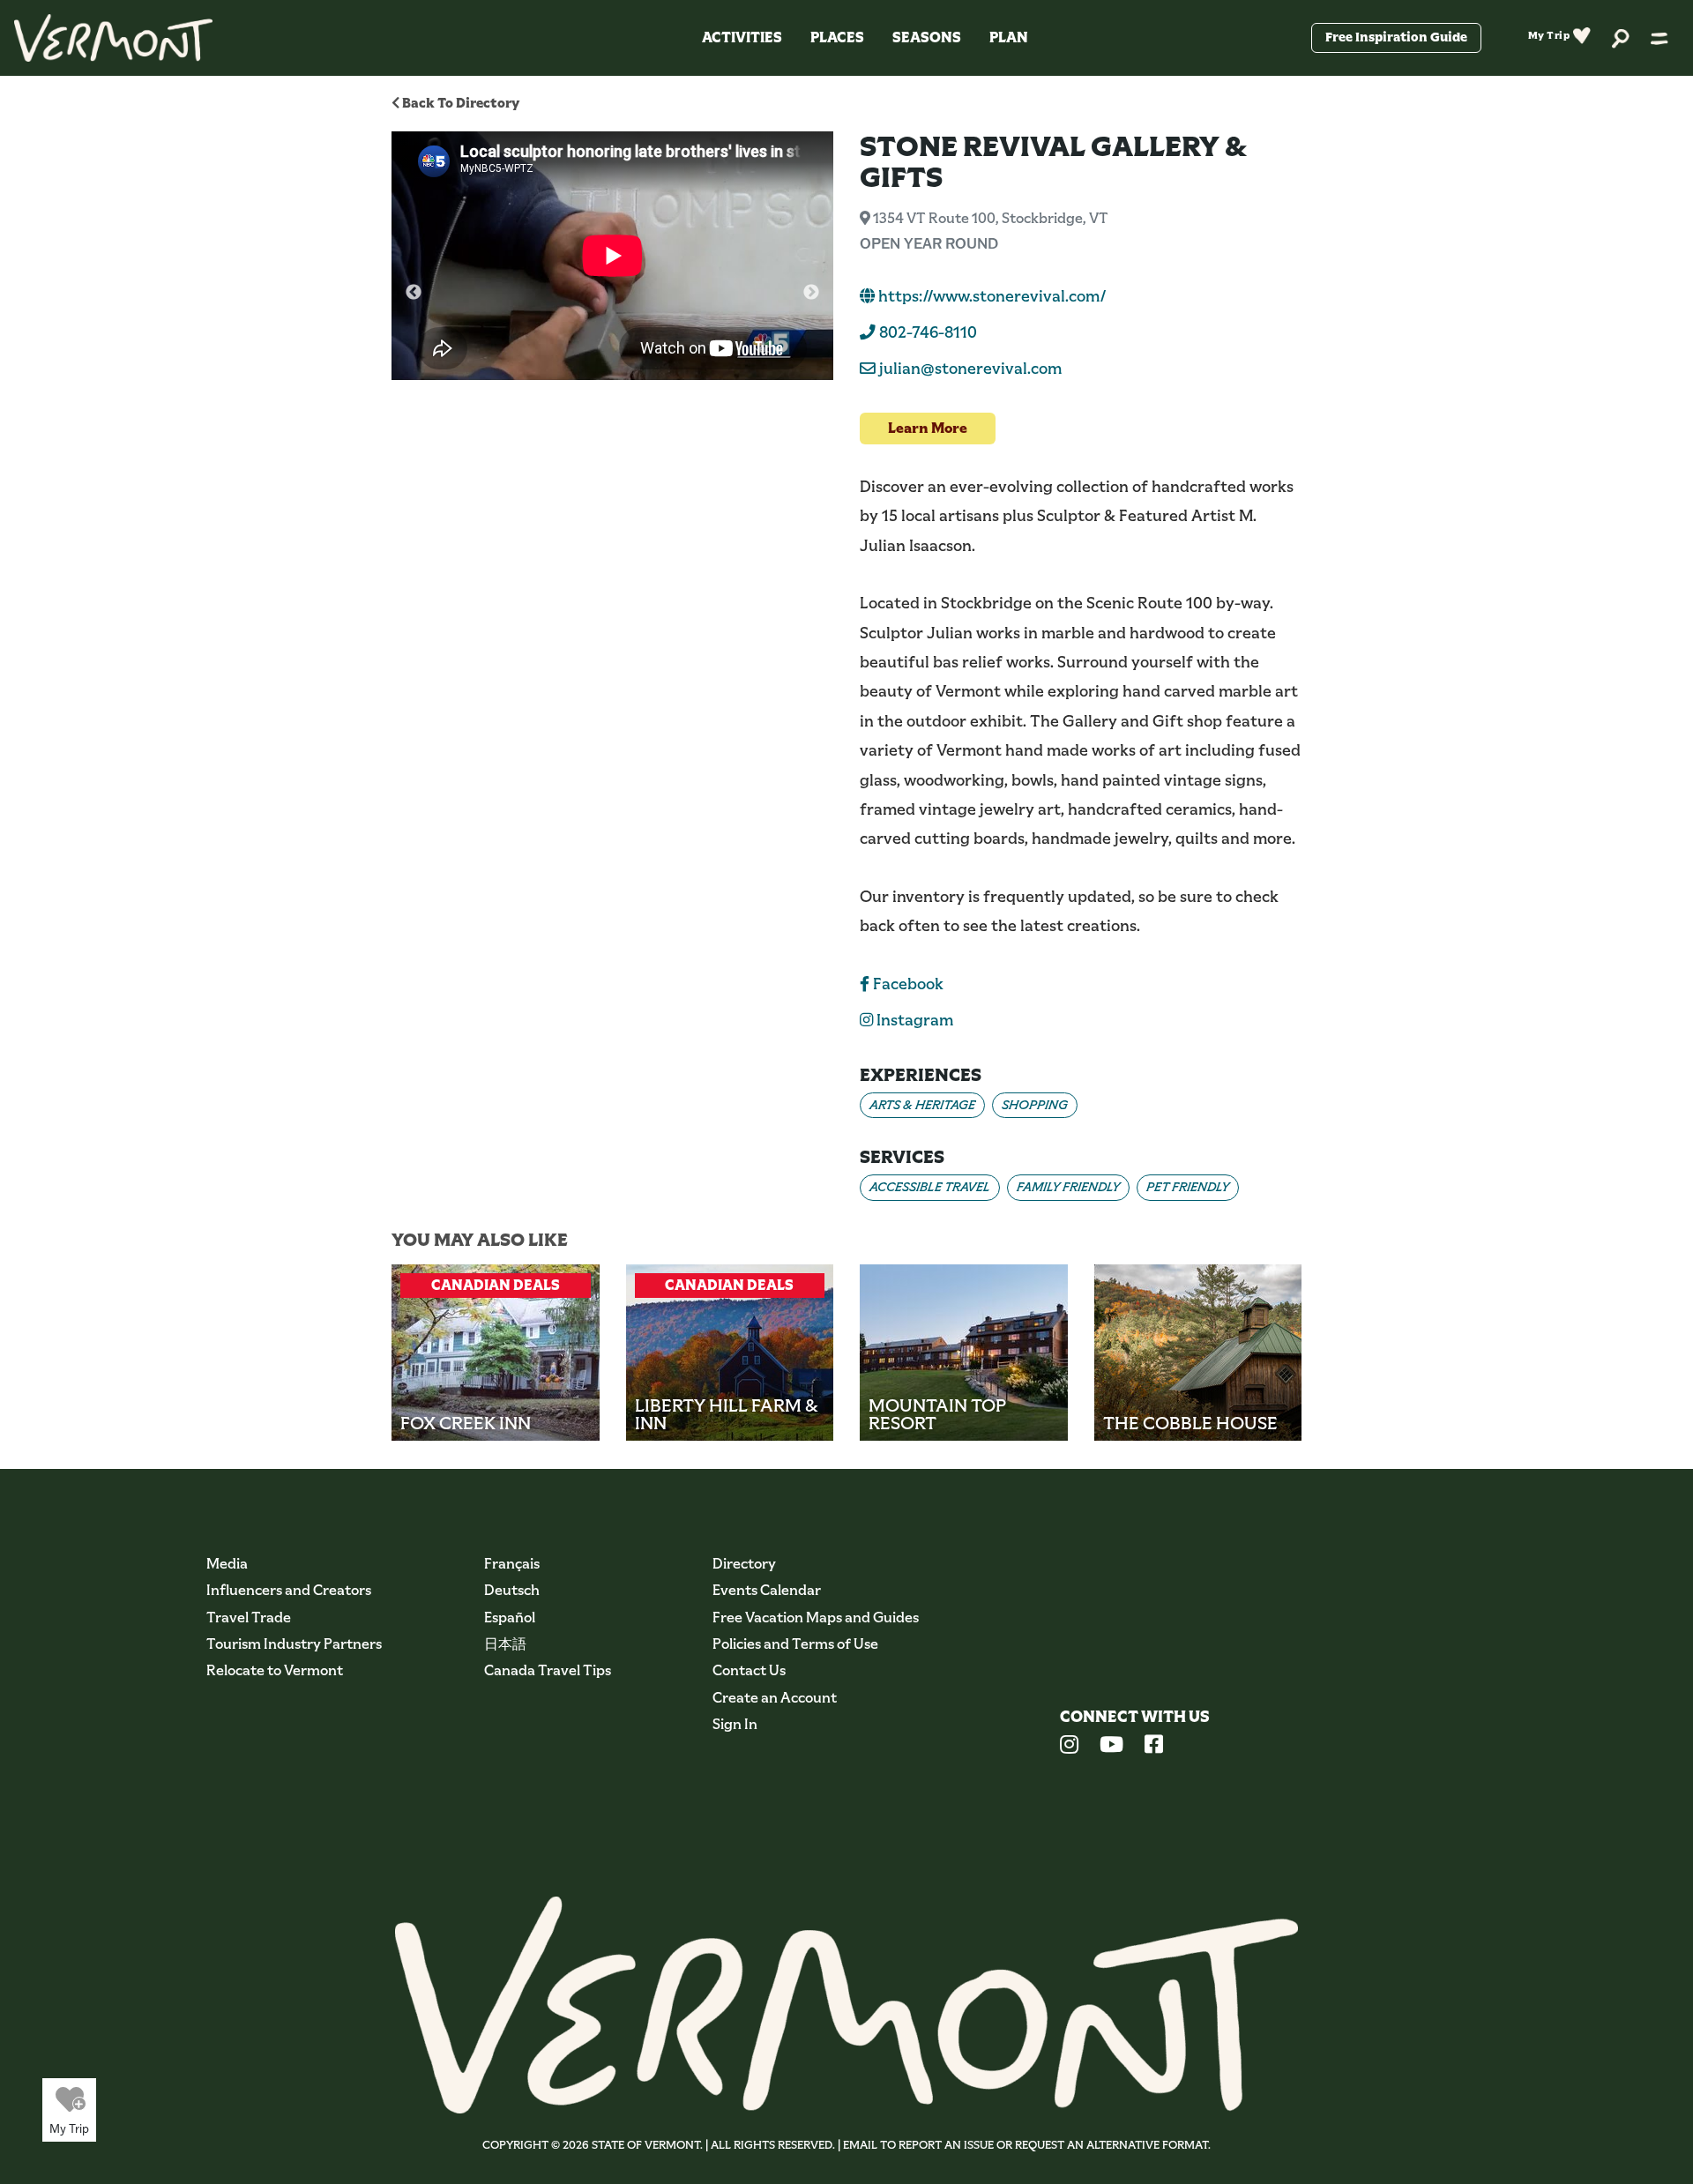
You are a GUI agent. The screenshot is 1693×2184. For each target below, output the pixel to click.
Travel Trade (249, 1618)
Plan (1009, 37)
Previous (414, 293)
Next (811, 293)
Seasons (927, 37)
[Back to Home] (113, 38)
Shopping (1035, 1105)
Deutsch (512, 1590)
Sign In (735, 1724)
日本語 (505, 1644)
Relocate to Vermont (275, 1670)
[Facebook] (1154, 1747)
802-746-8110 (926, 332)
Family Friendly (1068, 1187)
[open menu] (1659, 38)
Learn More (928, 428)
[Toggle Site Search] (1621, 37)
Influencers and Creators (289, 1590)
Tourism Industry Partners (294, 1644)
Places (837, 37)
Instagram (913, 1020)
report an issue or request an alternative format (1053, 2145)
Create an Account (775, 1698)
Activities (742, 37)
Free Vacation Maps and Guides (816, 1618)
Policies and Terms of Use (795, 1644)
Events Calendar (767, 1590)
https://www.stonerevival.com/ (991, 296)
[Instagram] (1069, 1747)
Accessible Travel (930, 1187)
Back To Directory (459, 103)
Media (227, 1564)
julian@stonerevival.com (970, 369)
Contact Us (749, 1670)
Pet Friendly (1188, 1187)
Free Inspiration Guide (1396, 37)
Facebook (906, 984)
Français (512, 1564)
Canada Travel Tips (548, 1670)
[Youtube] (1111, 1747)
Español (510, 1618)
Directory (744, 1564)
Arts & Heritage (922, 1105)
